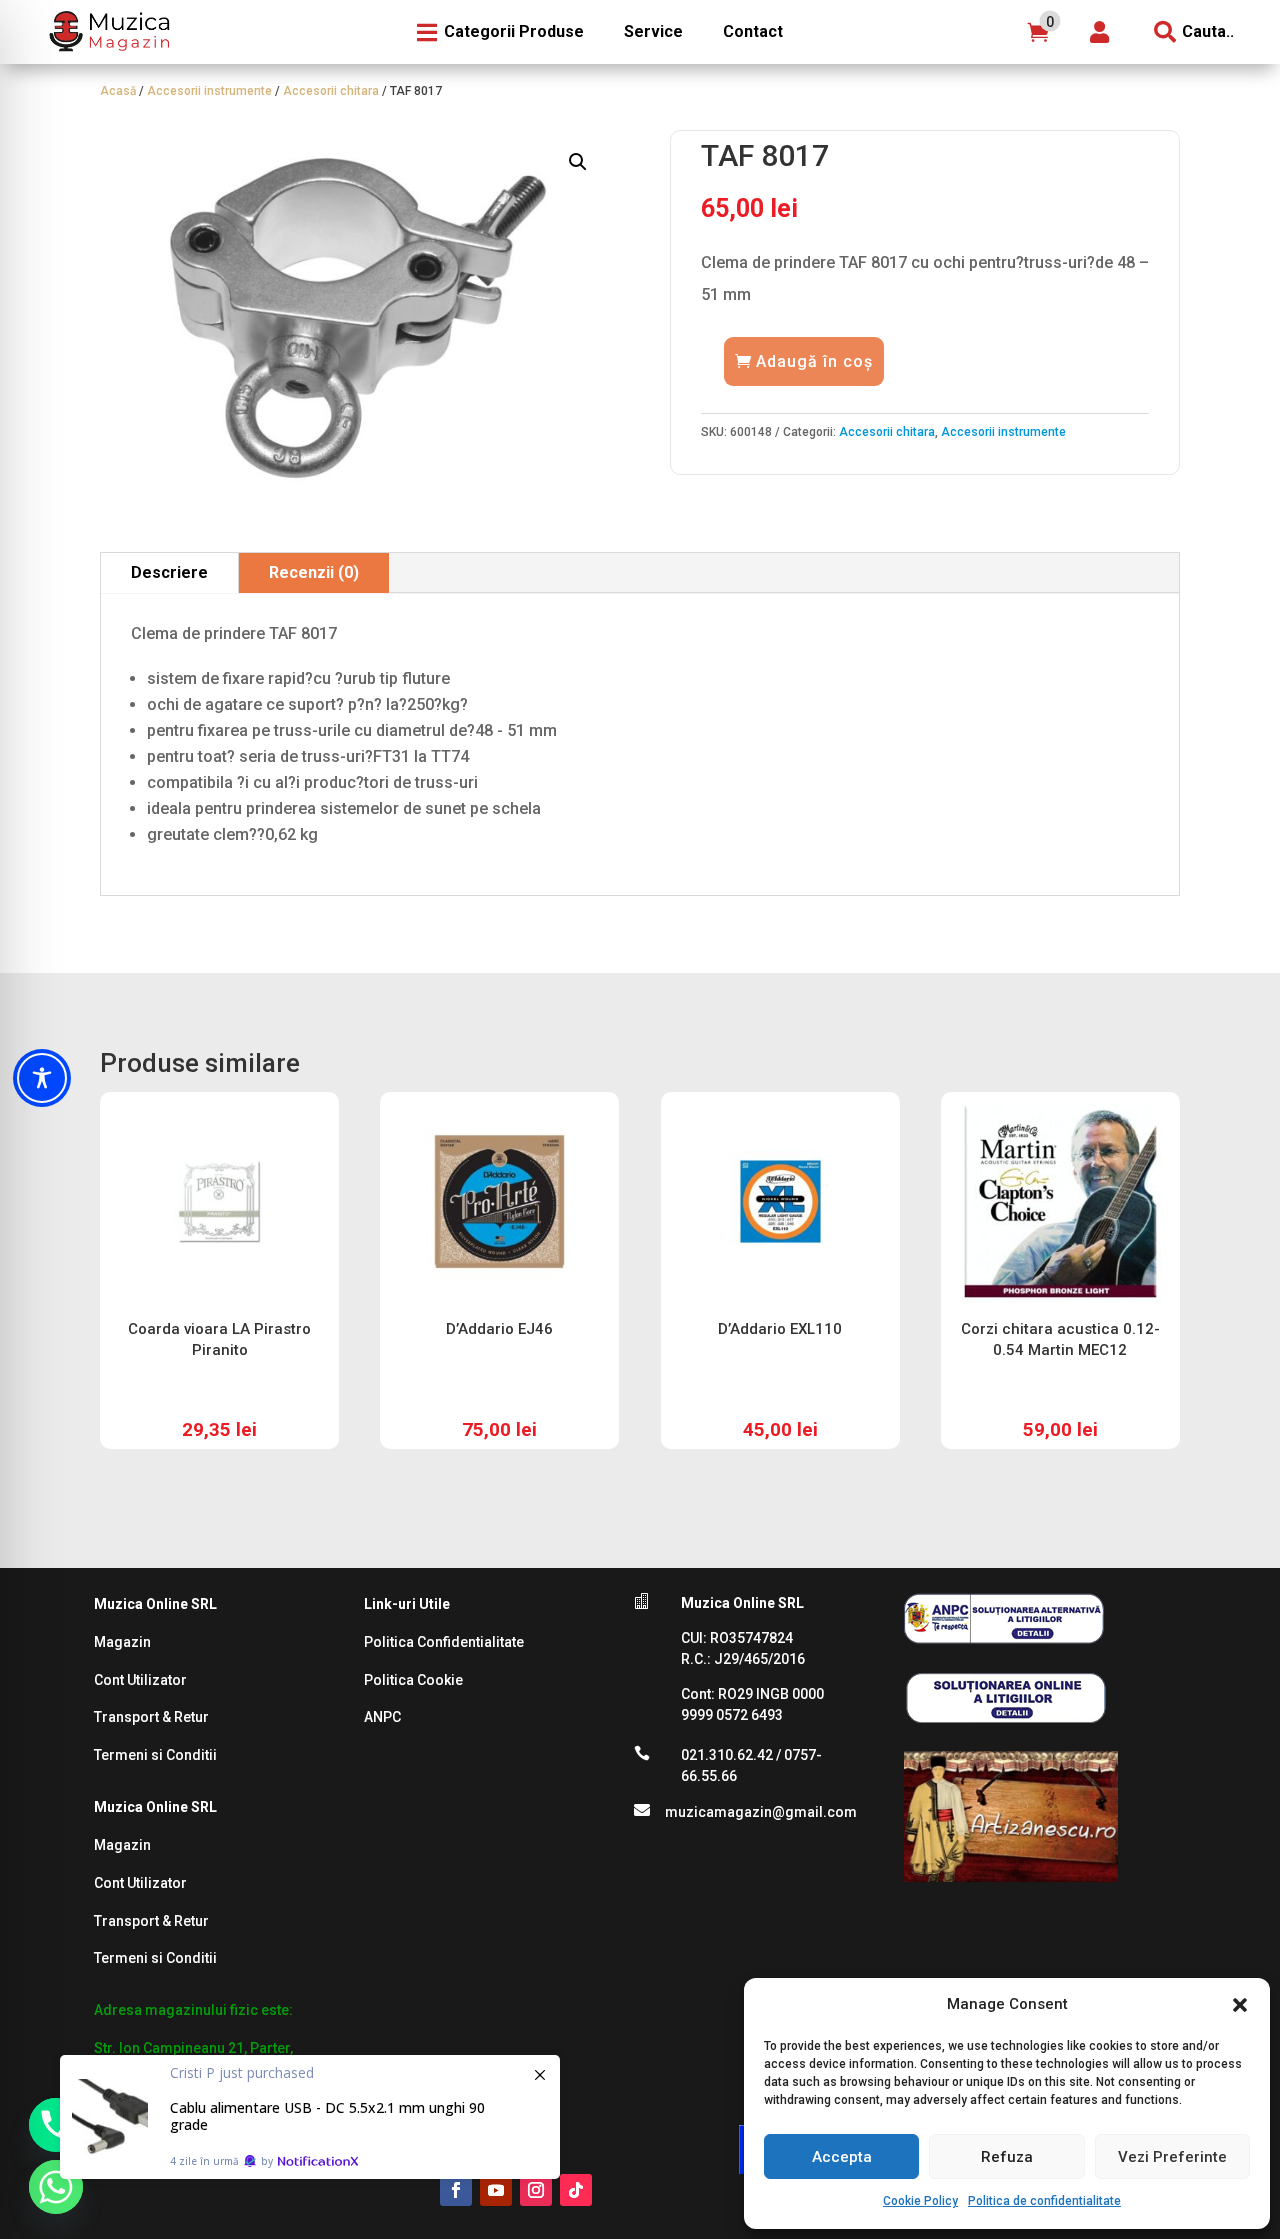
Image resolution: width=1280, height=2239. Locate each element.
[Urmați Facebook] (456, 2190)
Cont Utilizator (140, 1680)
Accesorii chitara (331, 91)
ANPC (382, 1717)
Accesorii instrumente (209, 91)
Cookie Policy (920, 2201)
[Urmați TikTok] (576, 2190)
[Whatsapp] (56, 2187)
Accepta (842, 2157)
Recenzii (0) (314, 572)
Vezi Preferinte (1172, 2157)
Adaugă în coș (814, 361)
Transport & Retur (151, 1717)
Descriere (169, 572)
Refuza (1007, 2157)
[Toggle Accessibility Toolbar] (42, 1078)
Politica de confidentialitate (1044, 2201)
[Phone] (56, 2125)
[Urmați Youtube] (496, 2190)
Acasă (118, 91)
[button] (1240, 2005)
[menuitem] (107, 32)
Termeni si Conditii (155, 1755)
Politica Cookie (413, 1680)
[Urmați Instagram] (536, 2190)
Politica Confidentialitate (444, 1642)
